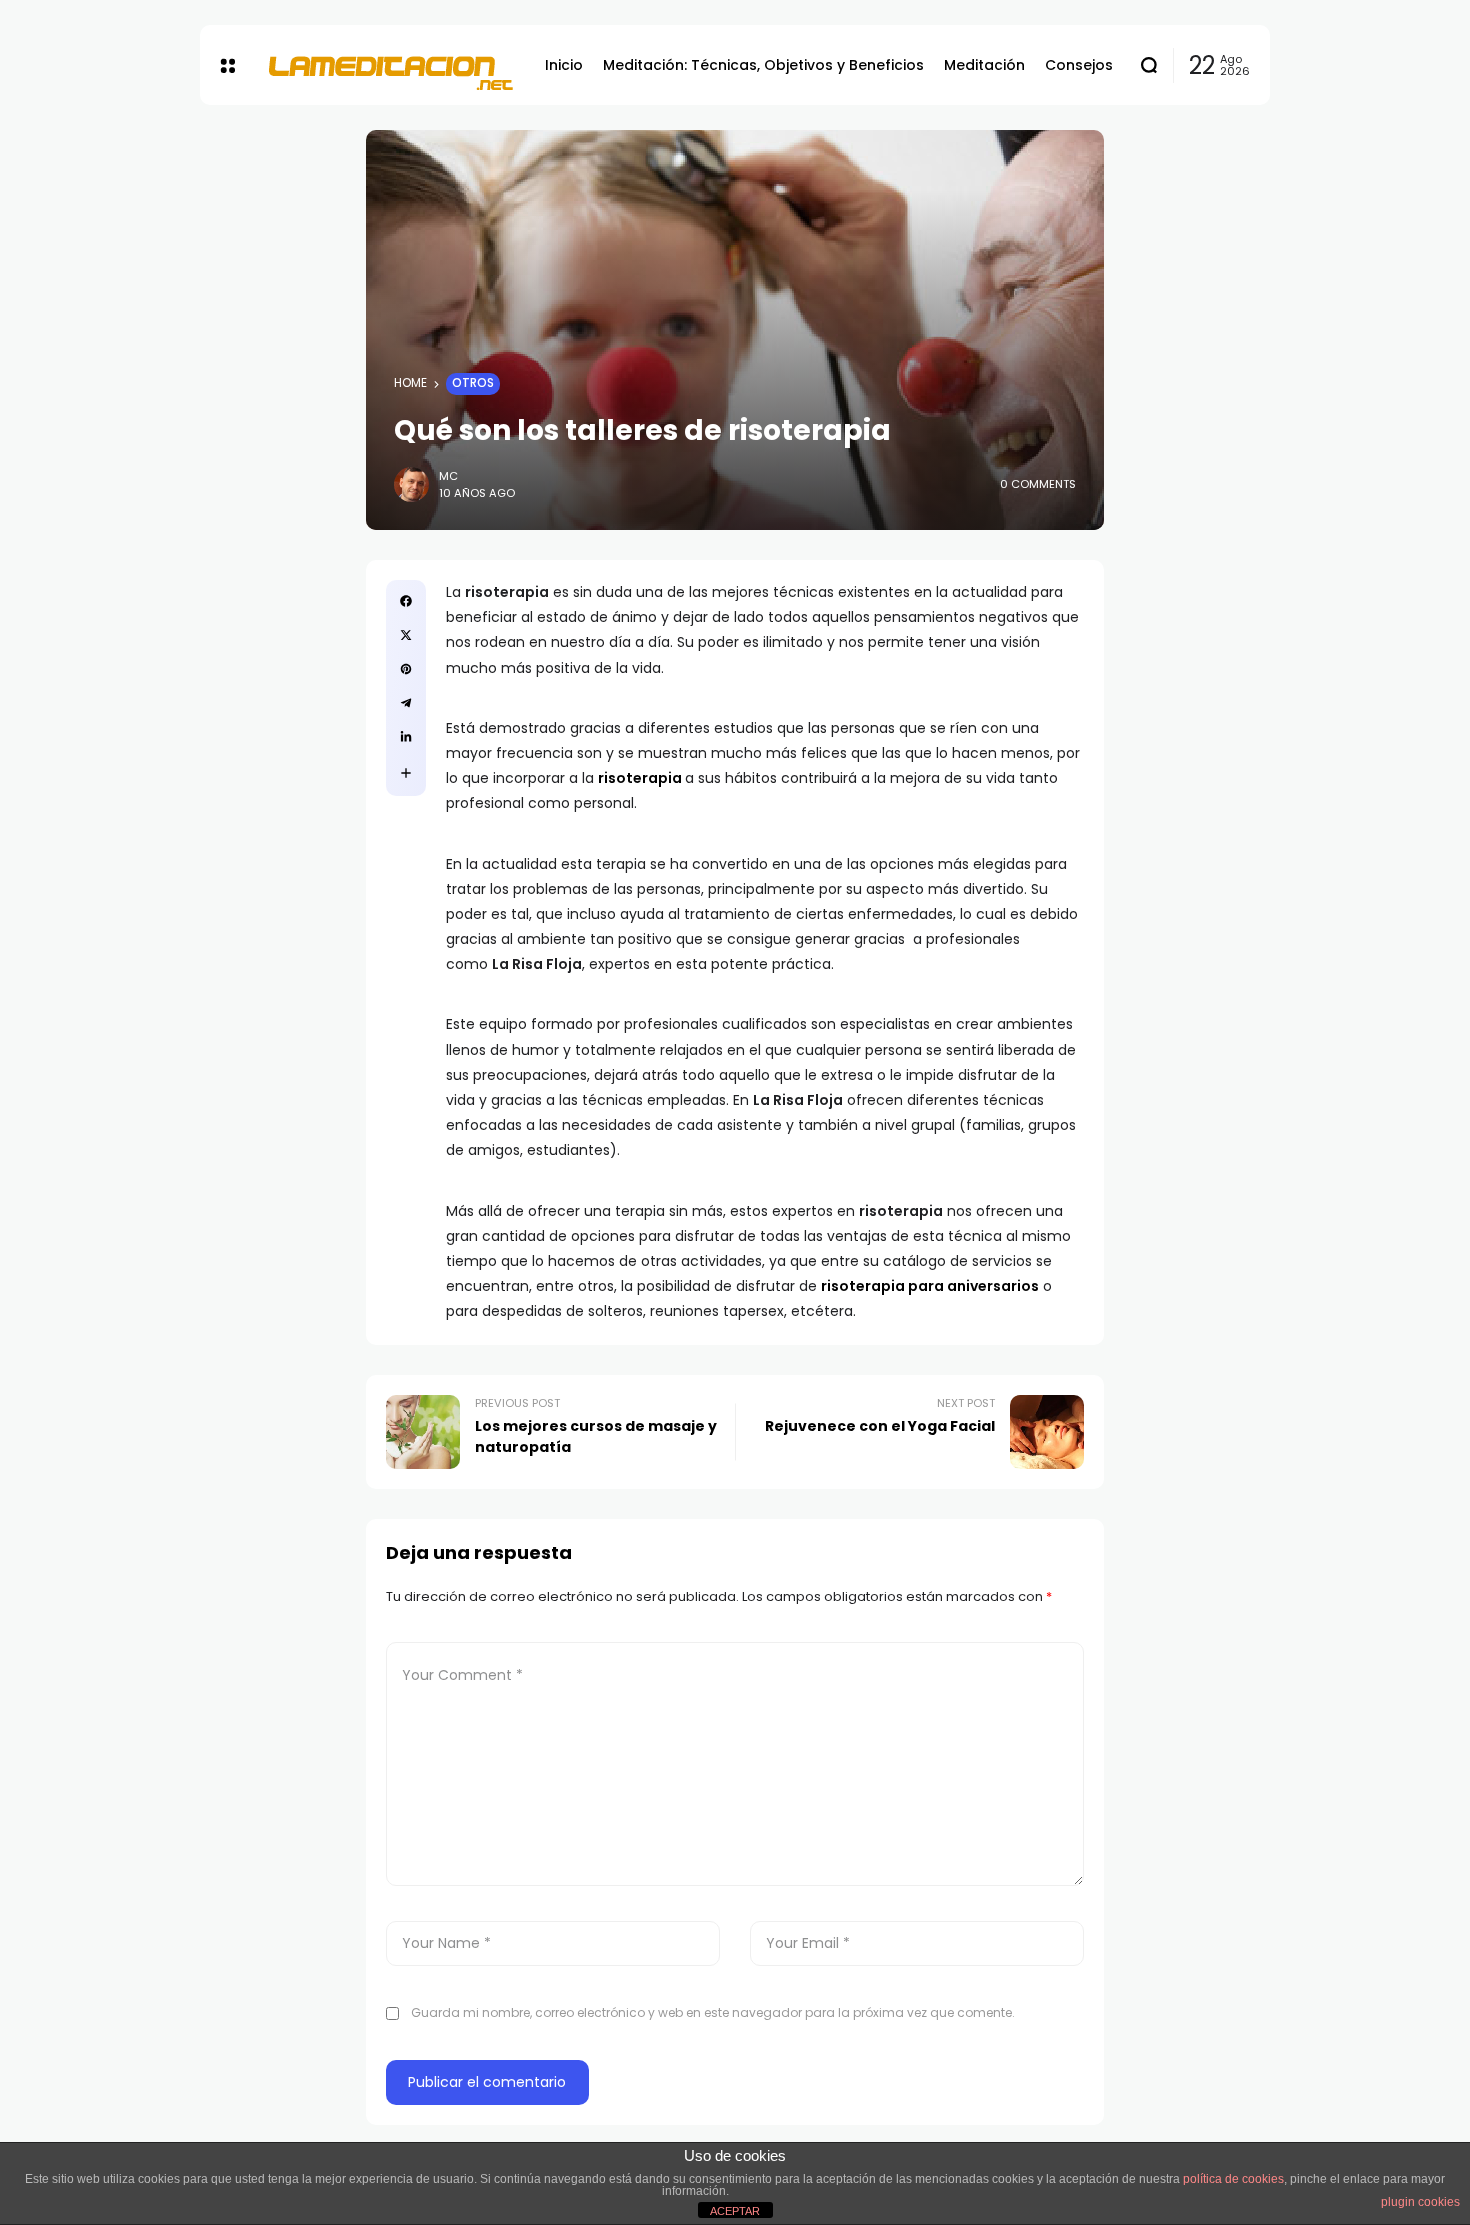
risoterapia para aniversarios (930, 1286)
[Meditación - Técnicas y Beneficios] (390, 65)
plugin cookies (1420, 2202)
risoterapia (640, 778)
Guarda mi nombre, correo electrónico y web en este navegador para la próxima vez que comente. (713, 2012)
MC (448, 476)
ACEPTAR (735, 2211)
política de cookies (1233, 2179)
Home (410, 383)
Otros (473, 383)
